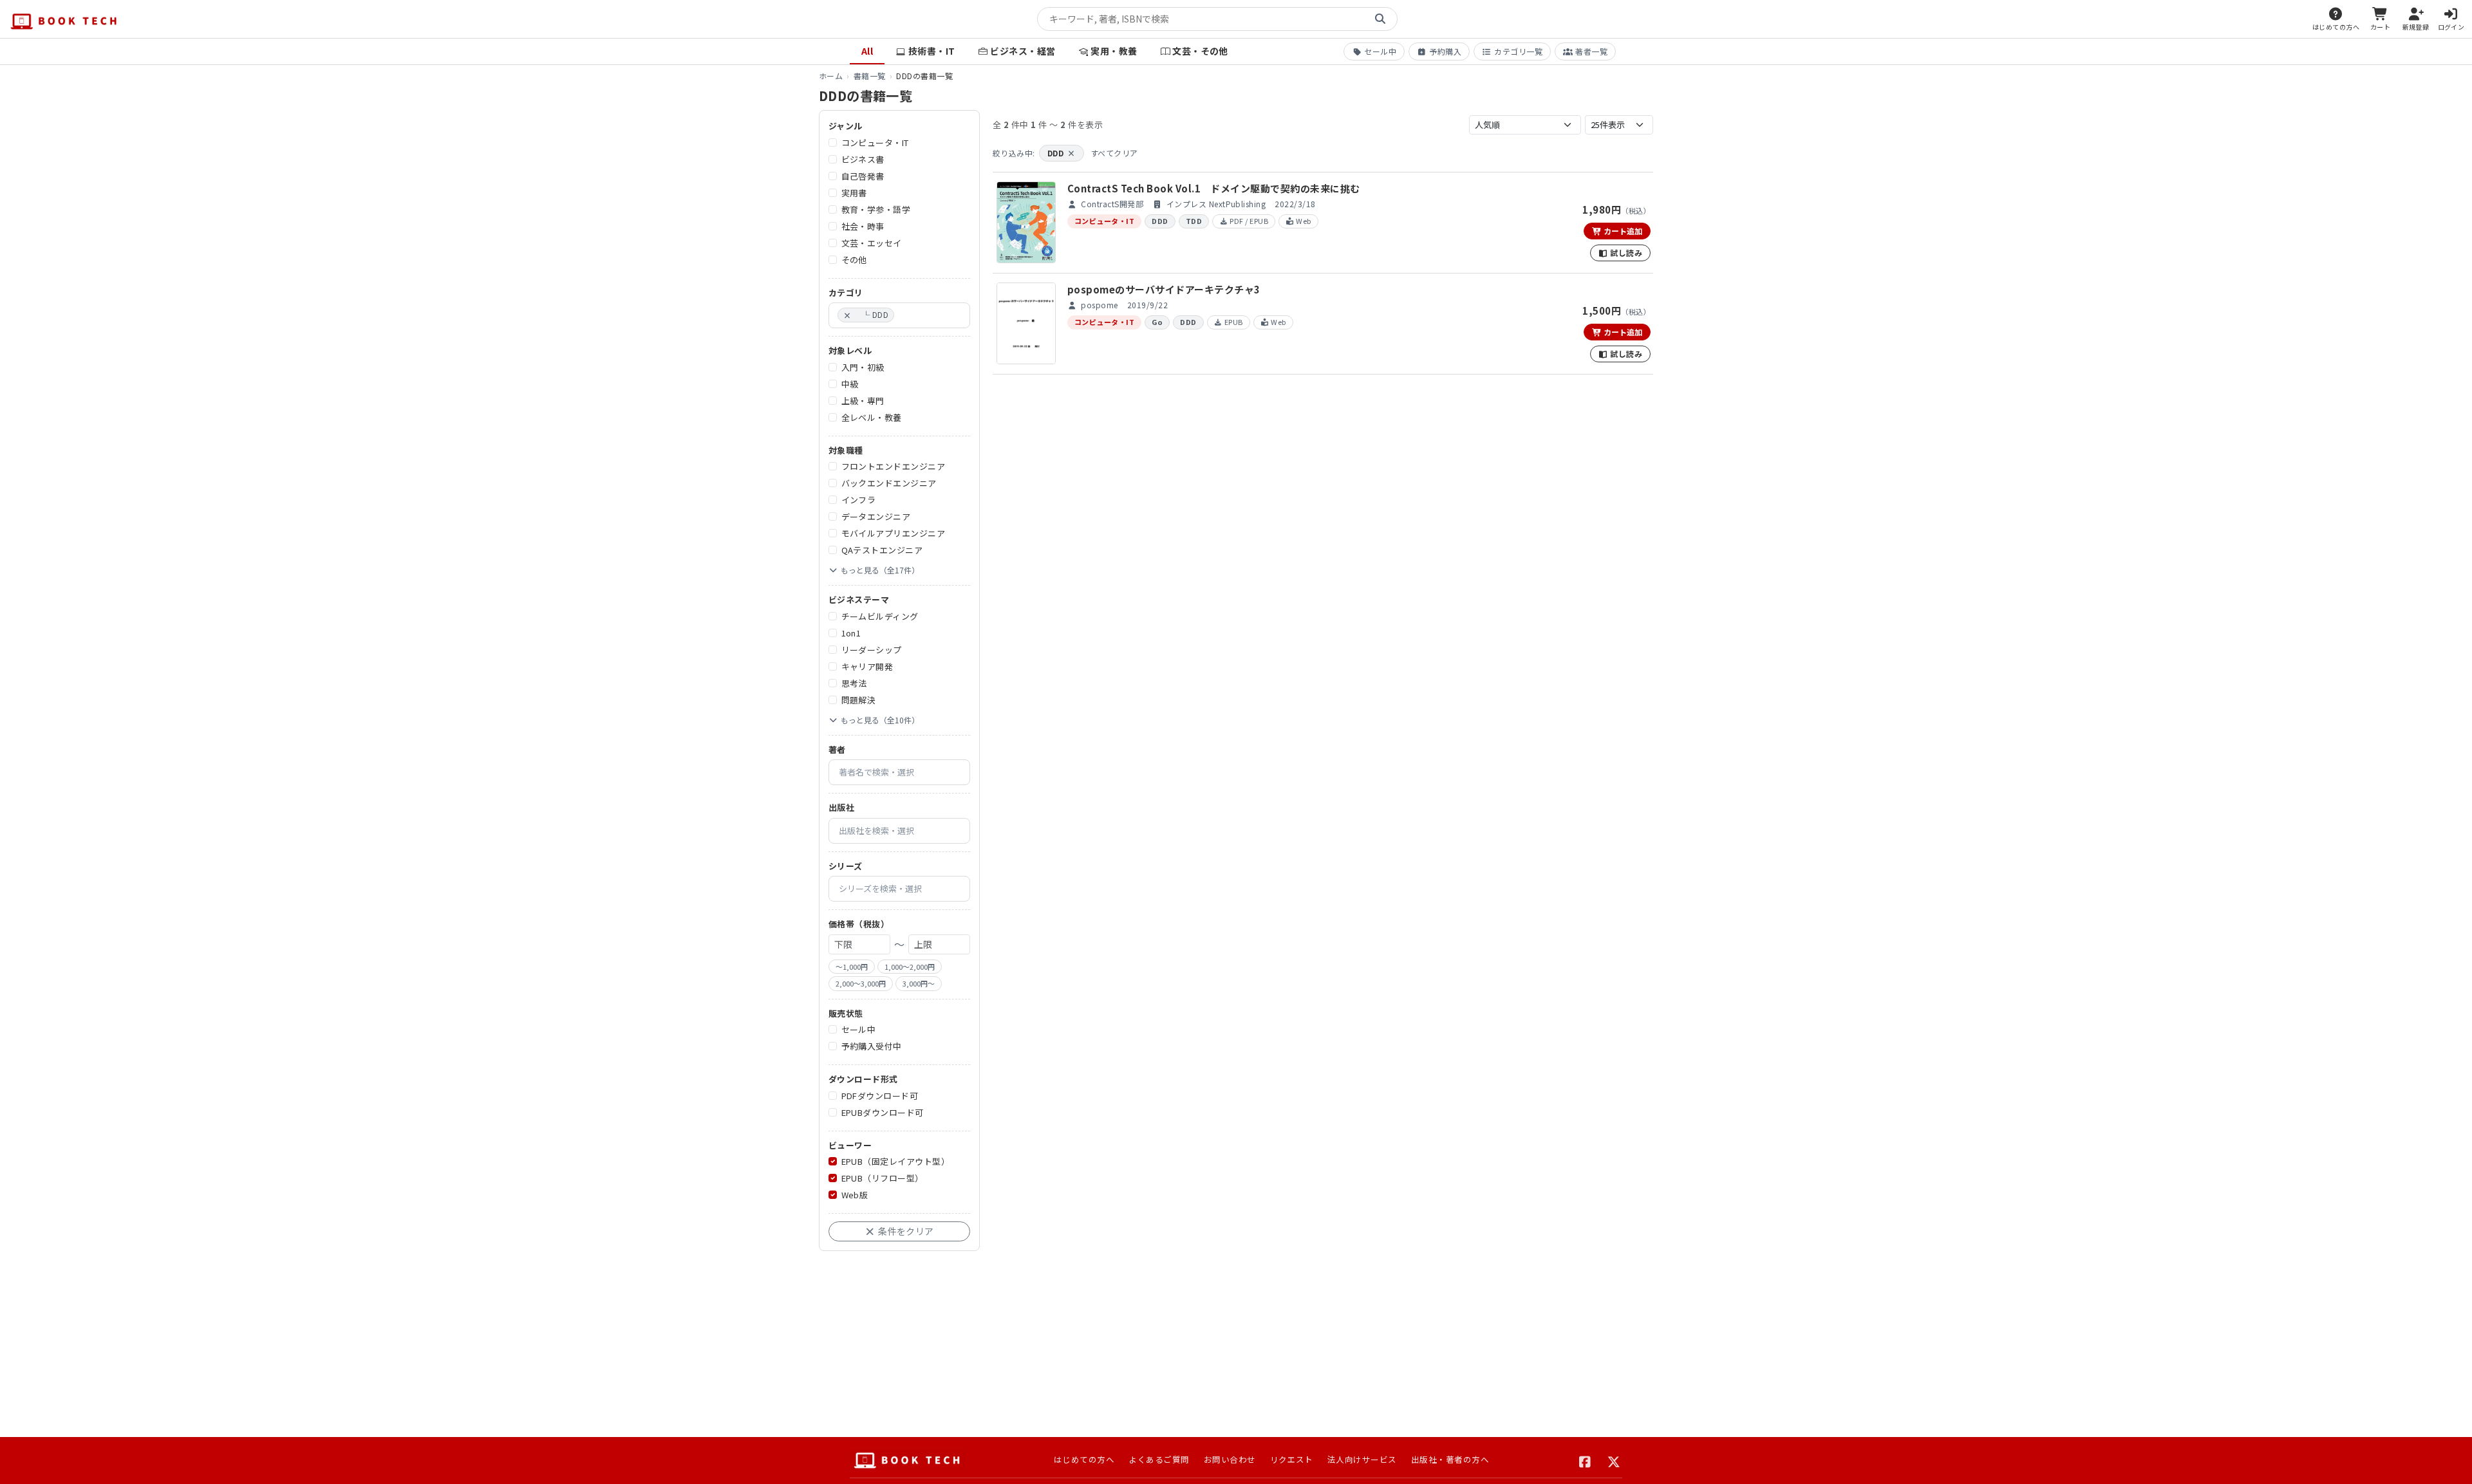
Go (1157, 322)
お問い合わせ (1230, 1459)
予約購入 (1445, 51)
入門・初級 (863, 367)
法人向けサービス (1362, 1459)
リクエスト (1292, 1459)
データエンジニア (876, 516)
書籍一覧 (870, 76)
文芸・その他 (1200, 51)
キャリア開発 (867, 666)
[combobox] (899, 315)
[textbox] (901, 315)
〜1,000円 (852, 967)
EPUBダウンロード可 (883, 1112)
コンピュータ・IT (875, 143)
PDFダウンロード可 (880, 1096)
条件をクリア (905, 1231)
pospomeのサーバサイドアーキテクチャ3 (1164, 289)
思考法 (854, 683)
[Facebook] (1585, 1460)
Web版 (855, 1195)
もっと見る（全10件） (880, 720)
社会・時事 (863, 226)
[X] (1614, 1460)
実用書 (854, 193)
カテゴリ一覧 (1518, 51)
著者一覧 (1591, 51)
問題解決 (859, 700)
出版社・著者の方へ (1450, 1459)
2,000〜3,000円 (861, 983)
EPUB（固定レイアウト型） (896, 1161)
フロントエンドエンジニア (894, 466)
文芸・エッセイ (872, 243)
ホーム (831, 76)
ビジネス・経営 (1023, 51)
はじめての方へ (1084, 1459)
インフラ (859, 500)
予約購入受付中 (872, 1046)
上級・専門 (863, 401)
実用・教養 (1114, 51)
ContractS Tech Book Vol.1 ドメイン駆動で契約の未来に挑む (1214, 188)
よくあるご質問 (1159, 1459)
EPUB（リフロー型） (883, 1178)
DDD (1062, 153)
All (867, 51)
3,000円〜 (919, 983)
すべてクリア (1114, 153)
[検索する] (1380, 19)
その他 (854, 260)
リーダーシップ (872, 650)
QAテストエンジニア (882, 550)
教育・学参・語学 (876, 209)
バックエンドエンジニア (889, 483)
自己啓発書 (863, 176)
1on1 (851, 633)
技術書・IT (932, 51)
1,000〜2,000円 (910, 967)
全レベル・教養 (872, 417)
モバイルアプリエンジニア (894, 533)
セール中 (1380, 51)
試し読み (1625, 253)
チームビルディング (880, 616)
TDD (1194, 221)
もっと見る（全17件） (880, 570)
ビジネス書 (863, 159)
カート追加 (1622, 231)
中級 (850, 384)
